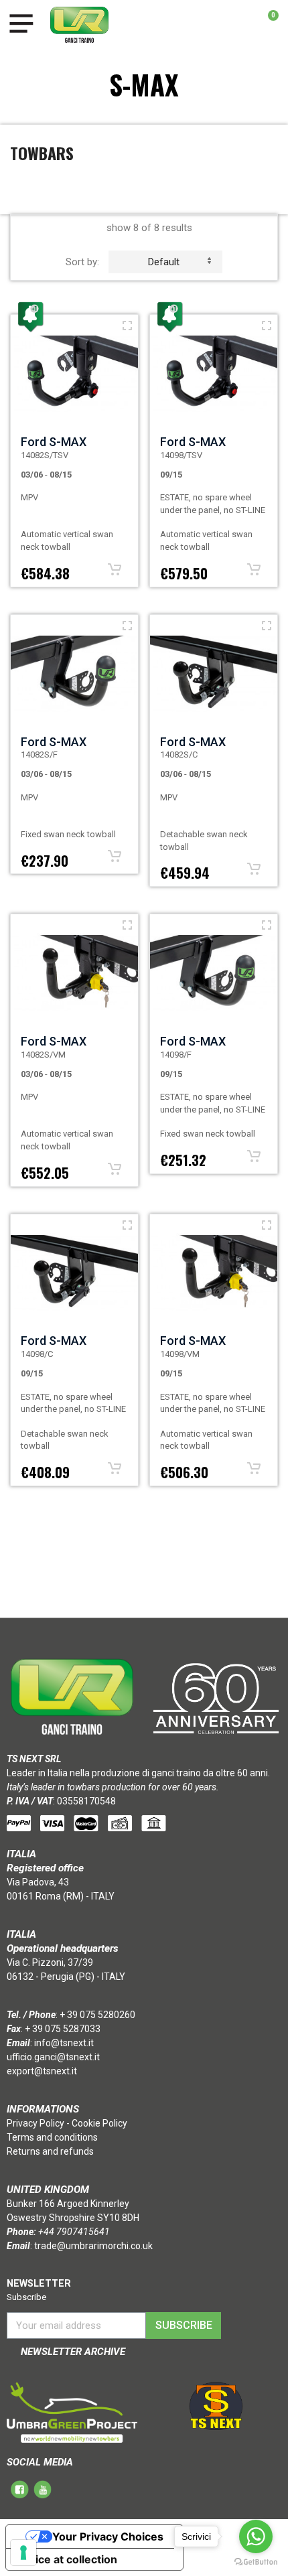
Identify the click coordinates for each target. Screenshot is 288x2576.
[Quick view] (127, 326)
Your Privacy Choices (108, 2536)
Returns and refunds (50, 2151)
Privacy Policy (35, 2123)
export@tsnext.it (42, 2071)
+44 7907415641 (74, 2232)
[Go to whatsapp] (256, 2536)
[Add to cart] (115, 569)
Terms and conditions (52, 2137)
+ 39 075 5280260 (97, 2015)
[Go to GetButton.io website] (256, 2562)
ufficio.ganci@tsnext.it (53, 2057)
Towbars (42, 153)
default (164, 262)
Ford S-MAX (54, 442)
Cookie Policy (99, 2123)
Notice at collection (67, 2559)
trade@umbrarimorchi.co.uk (93, 2246)
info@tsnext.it (64, 2043)
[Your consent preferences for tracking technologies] (23, 2553)
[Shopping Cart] (266, 25)
